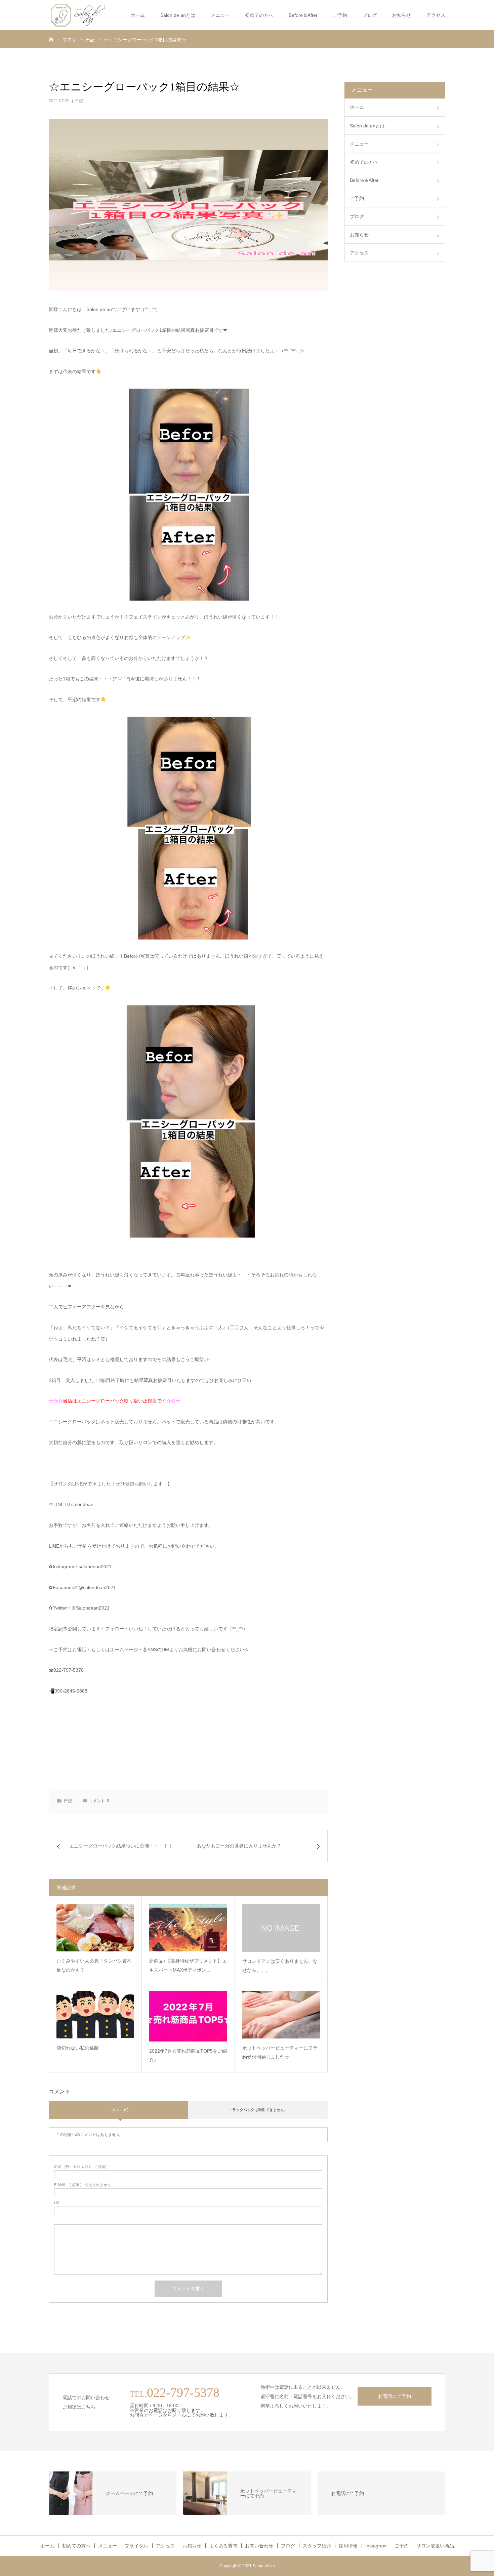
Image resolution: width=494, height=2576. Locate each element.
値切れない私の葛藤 (78, 2048)
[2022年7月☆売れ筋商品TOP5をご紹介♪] (188, 2016)
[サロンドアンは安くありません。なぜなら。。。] (281, 1928)
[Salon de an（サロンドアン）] (78, 15)
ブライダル (136, 2546)
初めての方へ (259, 15)
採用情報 (348, 2546)
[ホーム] (51, 39)
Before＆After (303, 15)
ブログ (370, 15)
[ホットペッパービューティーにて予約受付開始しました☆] (281, 2015)
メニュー (220, 15)
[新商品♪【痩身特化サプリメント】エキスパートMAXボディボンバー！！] (188, 1928)
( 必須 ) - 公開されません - (84, 2185)
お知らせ (402, 15)
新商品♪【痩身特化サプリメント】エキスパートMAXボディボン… (188, 1965)
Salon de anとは (178, 15)
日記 (79, 101)
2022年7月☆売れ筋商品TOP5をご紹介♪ (188, 2055)
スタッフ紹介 (317, 2546)
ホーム (138, 15)
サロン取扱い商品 (435, 2546)
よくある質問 (223, 2546)
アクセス (436, 15)
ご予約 (402, 2546)
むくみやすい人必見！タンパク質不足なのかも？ (94, 1965)
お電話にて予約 (395, 2396)
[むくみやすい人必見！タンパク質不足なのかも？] (95, 1928)
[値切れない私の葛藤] (95, 2015)
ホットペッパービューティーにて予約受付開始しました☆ (280, 2052)
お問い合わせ (259, 2546)
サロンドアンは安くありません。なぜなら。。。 (280, 1966)
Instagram (376, 2546)
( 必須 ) (81, 2167)
